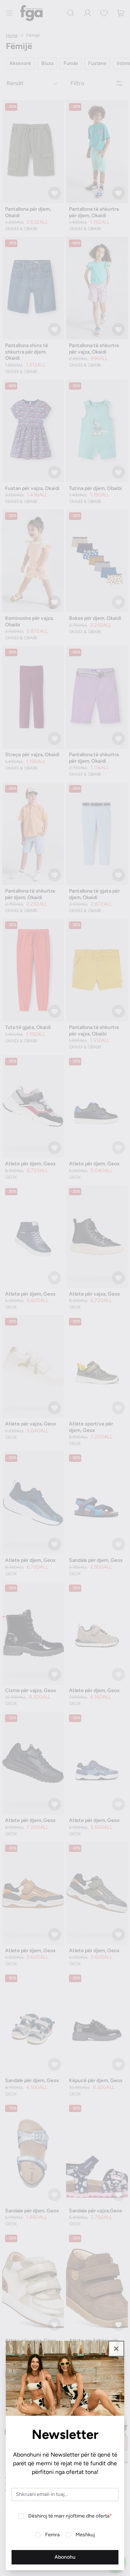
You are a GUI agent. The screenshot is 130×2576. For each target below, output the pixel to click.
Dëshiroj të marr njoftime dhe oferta (70, 2516)
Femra (52, 2535)
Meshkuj (85, 2535)
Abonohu (65, 2557)
